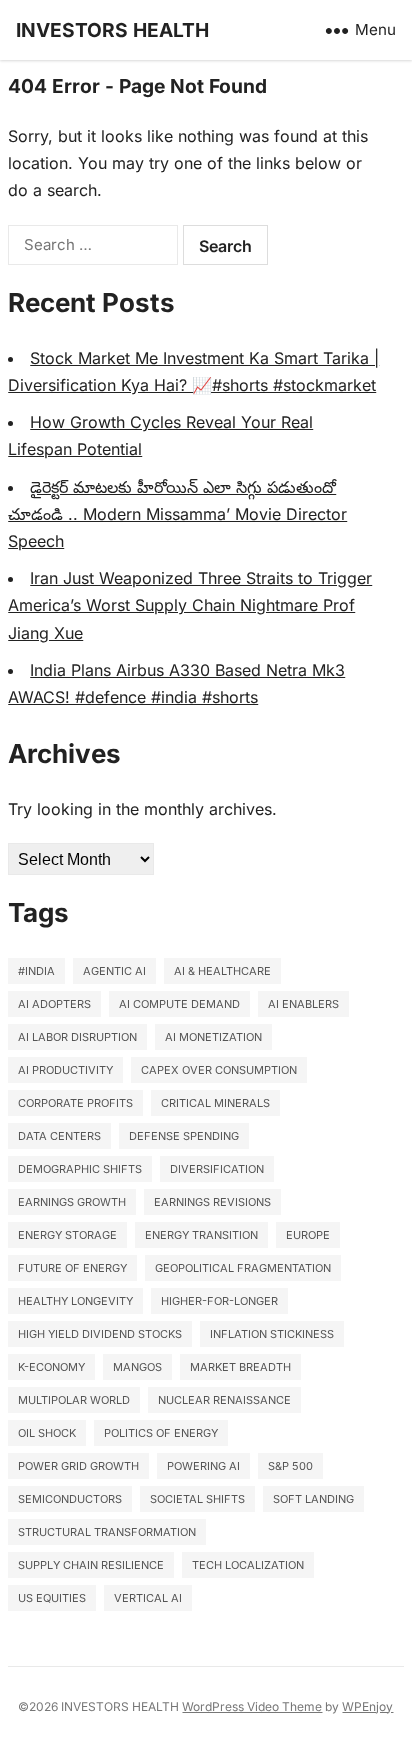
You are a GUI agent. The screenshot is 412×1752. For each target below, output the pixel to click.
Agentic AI (114, 971)
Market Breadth (240, 1367)
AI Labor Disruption (77, 1037)
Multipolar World (74, 1400)
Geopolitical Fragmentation (243, 1268)
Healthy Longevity (75, 1301)
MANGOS (137, 1367)
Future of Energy (72, 1268)
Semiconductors (70, 1499)
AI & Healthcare (222, 971)
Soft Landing (313, 1499)
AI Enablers (303, 1004)
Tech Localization (248, 1565)
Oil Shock (47, 1433)
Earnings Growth (72, 1202)
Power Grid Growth (78, 1466)
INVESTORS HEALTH (112, 30)
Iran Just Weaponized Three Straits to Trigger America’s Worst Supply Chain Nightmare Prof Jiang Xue (190, 605)
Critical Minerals (215, 1103)
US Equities (52, 1598)
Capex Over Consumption (219, 1070)
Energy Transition (201, 1235)
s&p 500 (290, 1466)
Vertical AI (148, 1598)
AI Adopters (54, 1004)
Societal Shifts (197, 1499)
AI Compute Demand (179, 1004)
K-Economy (51, 1367)
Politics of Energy (161, 1433)
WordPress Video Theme (252, 1706)
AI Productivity (65, 1070)
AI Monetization (213, 1037)
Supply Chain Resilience (91, 1565)
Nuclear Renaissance (224, 1400)
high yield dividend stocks (100, 1334)
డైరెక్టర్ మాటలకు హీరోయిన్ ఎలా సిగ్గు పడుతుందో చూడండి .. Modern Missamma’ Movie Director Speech (177, 514)
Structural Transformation (107, 1532)
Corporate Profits (75, 1103)
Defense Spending (184, 1136)
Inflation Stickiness (272, 1334)
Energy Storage (67, 1235)
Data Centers (59, 1136)
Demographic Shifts (80, 1169)
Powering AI (203, 1466)
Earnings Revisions (212, 1202)
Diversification (217, 1169)
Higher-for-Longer (219, 1301)
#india (36, 971)
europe (308, 1235)
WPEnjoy (367, 1706)
